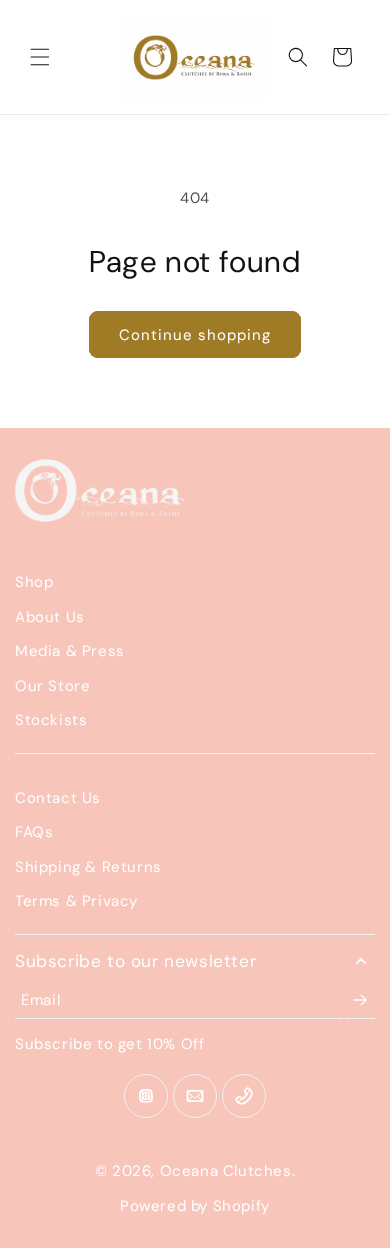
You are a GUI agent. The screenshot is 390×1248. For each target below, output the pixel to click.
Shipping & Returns (88, 867)
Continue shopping (195, 335)
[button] (40, 57)
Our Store (52, 686)
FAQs (34, 832)
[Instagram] (146, 1096)
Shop (34, 582)
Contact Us (58, 798)
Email (40, 1000)
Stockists (51, 720)
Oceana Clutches (226, 1171)
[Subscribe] (360, 1000)
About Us (50, 617)
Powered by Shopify (195, 1206)
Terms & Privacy (76, 901)
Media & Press (70, 651)
